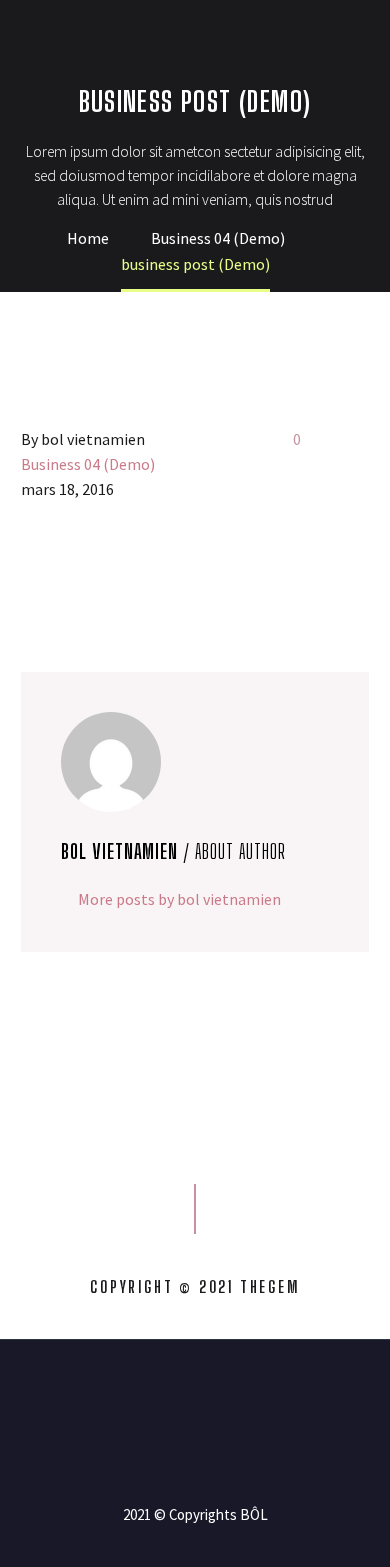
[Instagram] (208, 1394)
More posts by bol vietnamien (179, 899)
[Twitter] (63, 570)
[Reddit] (179, 570)
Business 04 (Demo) (88, 464)
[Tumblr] (121, 570)
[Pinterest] (92, 570)
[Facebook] (34, 570)
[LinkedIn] (150, 570)
